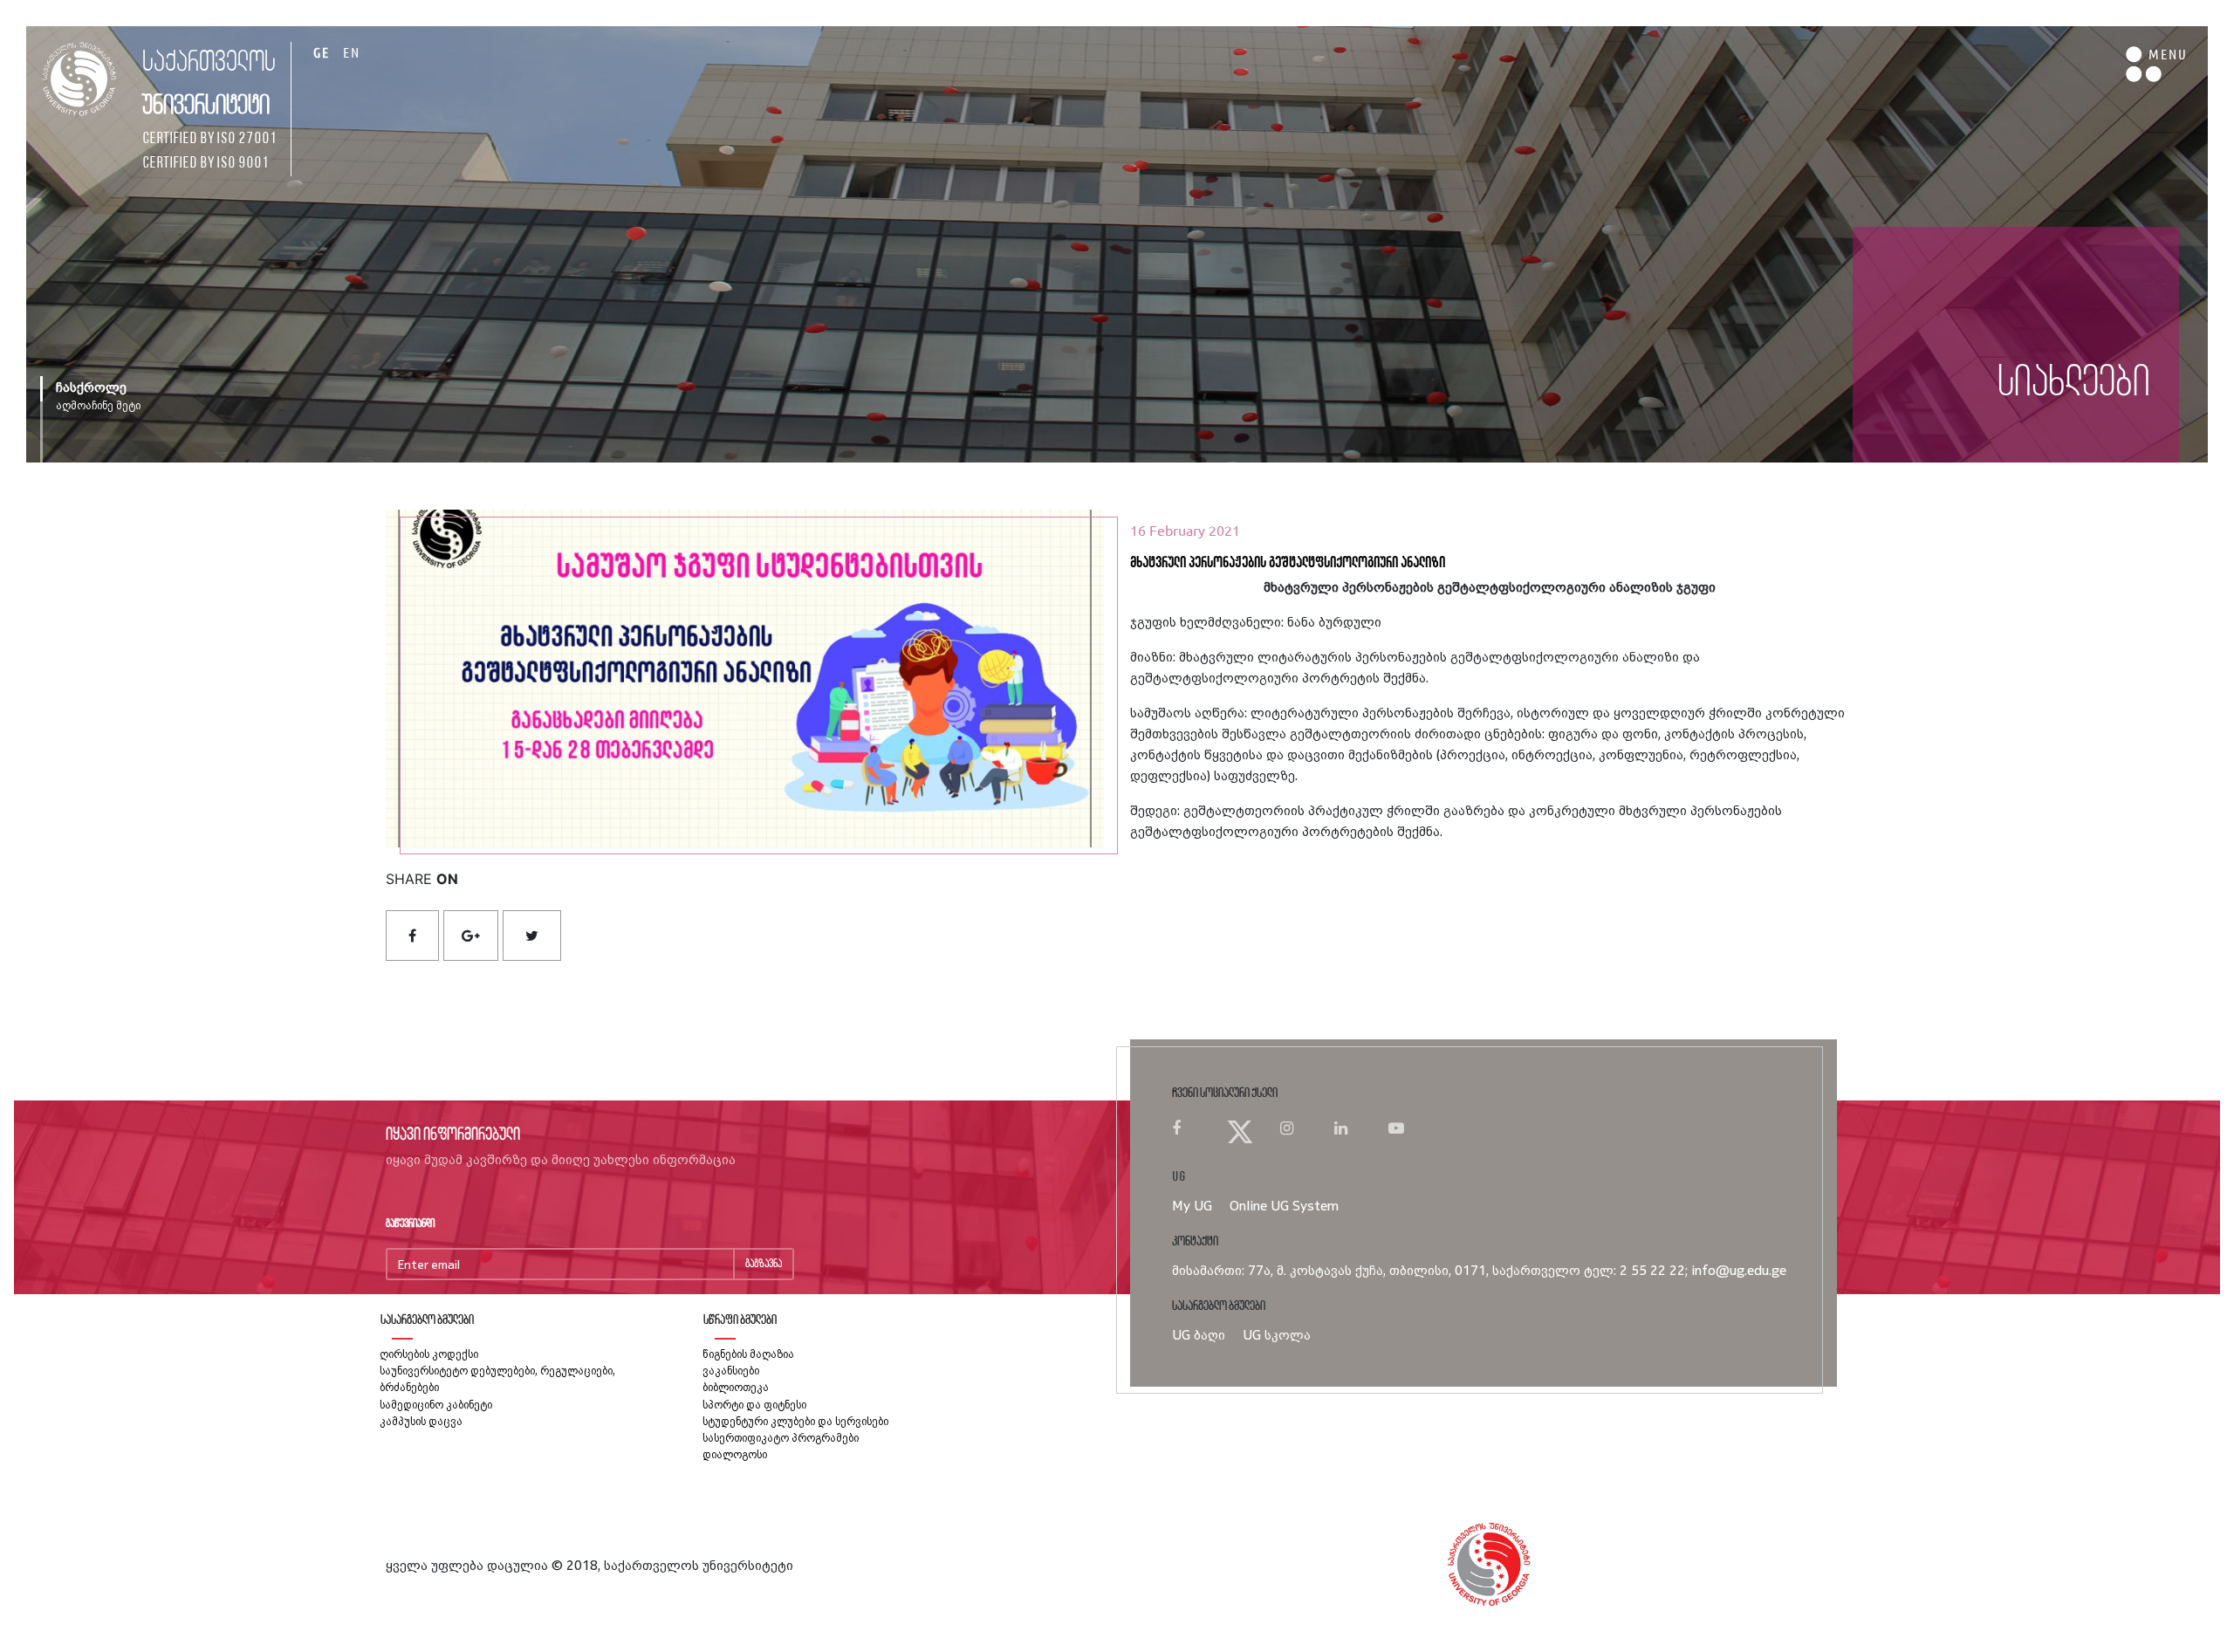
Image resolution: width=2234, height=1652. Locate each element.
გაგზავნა (764, 1264)
